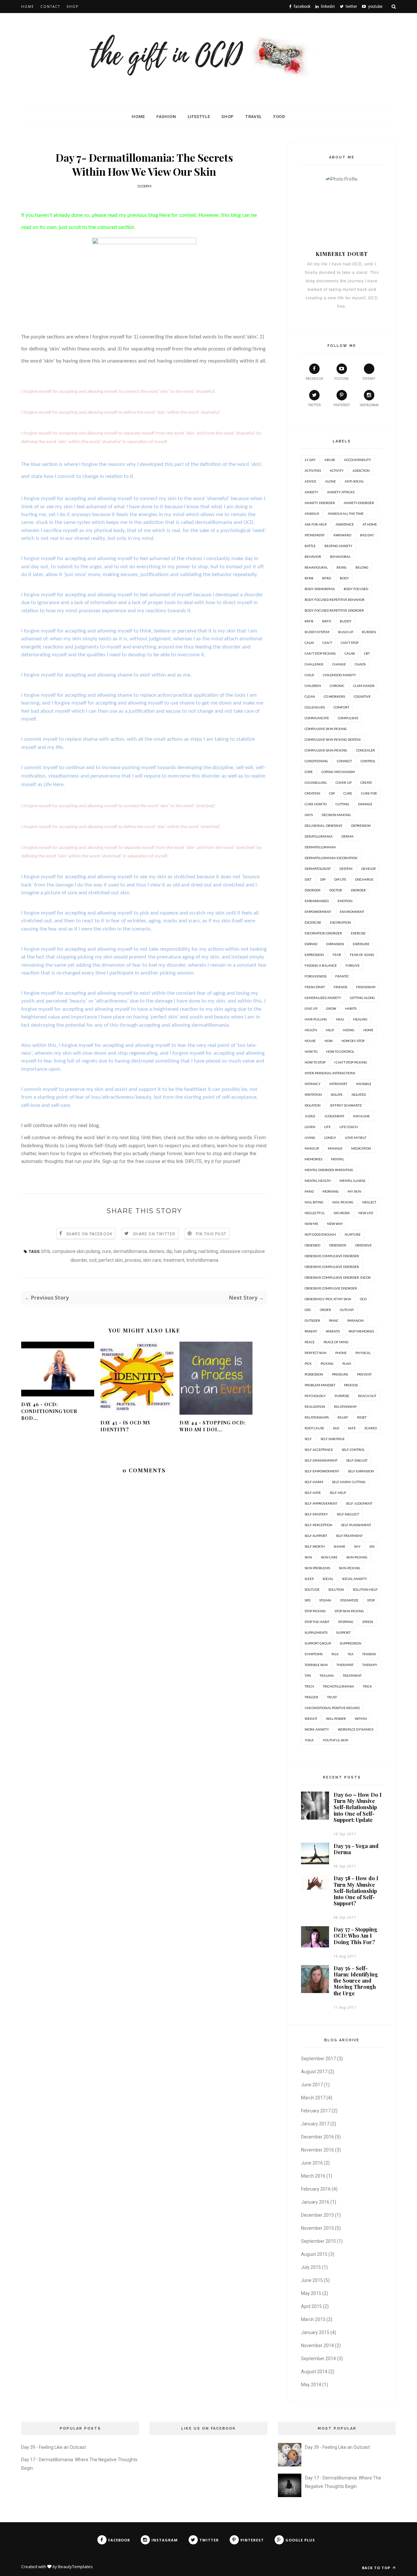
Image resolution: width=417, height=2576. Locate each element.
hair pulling (185, 1251)
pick (308, 1363)
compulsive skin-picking (326, 750)
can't (327, 643)
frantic (342, 976)
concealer (366, 750)
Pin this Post (211, 1234)
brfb (309, 621)
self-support (316, 1536)
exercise (358, 933)
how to (311, 1051)
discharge (364, 879)
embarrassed (317, 901)
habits (351, 1008)
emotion (345, 901)
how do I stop (353, 1041)
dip (169, 1251)
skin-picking (350, 1568)
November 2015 (317, 2228)
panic (334, 1320)
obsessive (363, 1245)
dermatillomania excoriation (331, 858)
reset (362, 1417)
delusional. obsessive (324, 826)
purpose (342, 1396)
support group (318, 1643)
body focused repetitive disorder (334, 610)
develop (368, 869)
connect (344, 761)
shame (339, 1546)
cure (107, 1251)
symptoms (314, 1654)
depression (361, 826)
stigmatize (349, 1600)
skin (308, 1557)
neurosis (342, 1213)
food (279, 117)
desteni (157, 1251)
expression (314, 955)
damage (365, 804)
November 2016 (317, 2150)
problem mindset (320, 1385)
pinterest (342, 405)
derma (347, 836)
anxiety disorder (320, 503)
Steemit (369, 379)
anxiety (311, 492)
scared (371, 1428)
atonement (315, 535)
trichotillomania (202, 1260)
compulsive (348, 718)
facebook (314, 379)
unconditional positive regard (332, 1708)
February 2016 (316, 2189)
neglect (369, 1202)
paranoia (356, 1320)
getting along (362, 998)
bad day (367, 535)
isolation (313, 1105)
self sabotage (333, 1439)
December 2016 (317, 2137)
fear (337, 955)
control (368, 761)
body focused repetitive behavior (335, 600)
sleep (309, 1579)
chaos (360, 664)
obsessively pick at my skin (328, 1299)
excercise (313, 922)
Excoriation (340, 922)
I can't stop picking (351, 1062)
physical (363, 1353)
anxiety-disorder (359, 503)
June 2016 (312, 2163)
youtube (342, 379)
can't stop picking (320, 653)
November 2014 (317, 2345)
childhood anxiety (339, 675)
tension (369, 1654)
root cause (314, 1428)
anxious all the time (346, 514)
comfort (341, 707)
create (366, 782)
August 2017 (314, 2072)
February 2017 (316, 2111)
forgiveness (316, 976)
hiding (349, 1030)
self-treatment (349, 1536)
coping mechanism (338, 772)
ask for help (316, 524)
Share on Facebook (89, 1234)
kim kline (361, 1116)
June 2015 (312, 2280)
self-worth (315, 1546)
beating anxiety (338, 546)
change (339, 664)
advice (310, 481)
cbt (367, 653)
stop (371, 1600)
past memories (361, 1331)
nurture (353, 1234)
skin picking (357, 1557)
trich (309, 1686)
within (361, 1719)
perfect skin (111, 1260)
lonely (330, 1138)
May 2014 (311, 2385)
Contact (50, 7)
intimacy (313, 1084)
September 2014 (318, 2359)
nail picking (343, 1202)
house (310, 1041)
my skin (354, 1191)
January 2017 (315, 2124)
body (344, 578)
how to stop (315, 1062)
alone (331, 481)
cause (350, 653)
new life (366, 1213)
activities (313, 470)
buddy (346, 621)
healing (360, 1019)
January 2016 (315, 2202)
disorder (313, 890)
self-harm (314, 1482)
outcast (347, 1310)
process (133, 1260)
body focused (356, 589)
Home (28, 7)
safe (352, 1428)
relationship (345, 1407)
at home (370, 524)
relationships (317, 1417)
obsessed (312, 1245)
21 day (310, 460)
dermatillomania (130, 1251)
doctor (336, 890)
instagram (369, 405)
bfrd (327, 578)
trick (367, 1686)
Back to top (377, 2568)
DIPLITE (194, 1161)
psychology (315, 1396)
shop (228, 117)
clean (310, 696)
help (330, 1030)
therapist (345, 1665)
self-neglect (348, 1514)
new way (335, 1224)
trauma (327, 1675)
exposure (361, 944)
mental (338, 1159)
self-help (338, 1493)
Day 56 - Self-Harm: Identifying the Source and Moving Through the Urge (356, 1981)
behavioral (340, 557)
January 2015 (315, 2332)
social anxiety (355, 1579)
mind (309, 1191)
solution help (365, 1589)
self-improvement (321, 1503)
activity (337, 470)
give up (311, 1008)
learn (310, 1127)
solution (336, 1589)
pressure (340, 1374)
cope (309, 772)
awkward (342, 535)
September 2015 (318, 2241)
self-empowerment (322, 1471)
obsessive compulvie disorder (331, 1288)
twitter (314, 405)
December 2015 (317, 2215)
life (327, 1127)
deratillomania (319, 836)
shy (357, 1546)
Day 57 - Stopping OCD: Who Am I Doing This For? (355, 1936)
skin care (152, 1260)
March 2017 (313, 2098)
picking (327, 1363)
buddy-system (317, 632)
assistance (345, 524)
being (342, 567)
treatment (174, 1260)
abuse (330, 460)
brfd (327, 621)
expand (311, 944)
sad (336, 1428)
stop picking (315, 1611)
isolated (359, 1094)
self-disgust (357, 1460)
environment (352, 912)
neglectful (315, 1213)
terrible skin (316, 1665)
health (311, 1030)
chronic (337, 686)
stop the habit (317, 1622)
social (328, 1579)
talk (335, 1654)
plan (347, 1363)
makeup (312, 1148)
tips (308, 1675)
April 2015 (311, 2306)
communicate (317, 718)
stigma (325, 1600)
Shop (72, 7)
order (325, 1310)
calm (309, 643)
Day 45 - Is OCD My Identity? (125, 1426)
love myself (356, 1138)
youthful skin (335, 1740)
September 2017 (318, 2059)
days (309, 815)
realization (315, 1407)
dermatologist (318, 869)
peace (310, 1342)
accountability (358, 460)
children (313, 686)
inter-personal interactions (330, 1073)
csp (332, 793)
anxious (312, 514)
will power (336, 1719)
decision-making (336, 815)
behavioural (316, 567)
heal (340, 1019)
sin (372, 1546)
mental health (318, 1181)
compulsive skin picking (76, 1251)
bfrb (46, 1251)
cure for (369, 793)
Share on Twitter (154, 1234)
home (368, 1030)
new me (311, 1224)
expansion (335, 944)
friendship (366, 987)
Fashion (166, 117)
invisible (364, 1084)
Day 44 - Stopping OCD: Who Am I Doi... (213, 1426)
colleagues (315, 707)
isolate (337, 1094)
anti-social (354, 481)
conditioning (316, 761)
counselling (316, 782)
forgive (353, 965)
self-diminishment (321, 1460)
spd (308, 1600)
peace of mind (336, 1342)
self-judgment (359, 1503)
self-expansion (361, 1471)
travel (254, 117)
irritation (313, 1094)
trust (332, 1697)
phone (341, 1353)
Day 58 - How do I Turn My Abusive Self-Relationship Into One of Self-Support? (356, 1891)
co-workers (334, 696)
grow (331, 1008)
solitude (312, 1589)
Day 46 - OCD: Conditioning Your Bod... (49, 1411)
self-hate (313, 1493)
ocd (93, 1260)
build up (346, 632)
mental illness (352, 1181)
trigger (311, 1697)
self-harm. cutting (349, 1482)
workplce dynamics (356, 1729)
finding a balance (321, 965)
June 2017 (312, 2085)
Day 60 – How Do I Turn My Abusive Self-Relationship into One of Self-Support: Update (358, 1807)
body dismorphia (320, 589)
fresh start (315, 987)
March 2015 (313, 2319)
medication (361, 1148)
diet (308, 879)
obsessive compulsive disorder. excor (338, 1277)
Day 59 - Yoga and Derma (356, 1849)
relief (343, 1417)
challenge (314, 664)
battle (310, 546)
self (308, 1439)
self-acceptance (319, 1450)
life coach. (349, 1127)
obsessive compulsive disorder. (332, 1267)
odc (308, 1310)
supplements (316, 1632)
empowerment (318, 912)
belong (362, 567)
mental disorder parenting (329, 1170)
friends (340, 987)
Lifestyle (199, 117)
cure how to (316, 804)
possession (314, 1374)
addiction (361, 470)
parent (311, 1331)
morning (331, 1191)
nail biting (208, 1251)
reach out (367, 1396)
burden (369, 632)
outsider (312, 1320)
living (310, 1138)
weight (311, 1719)
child (309, 675)
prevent (364, 1374)
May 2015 (311, 2293)
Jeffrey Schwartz (345, 1105)
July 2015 (311, 2267)
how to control (340, 1051)
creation (312, 793)
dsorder (358, 890)
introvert (338, 1084)
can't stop (350, 643)
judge (310, 1116)
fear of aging (362, 955)
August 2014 (314, 2372)
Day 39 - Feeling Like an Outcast (54, 2447)
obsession (338, 1245)
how (329, 1041)
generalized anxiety (323, 998)
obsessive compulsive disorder (332, 1256)
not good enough (320, 1234)
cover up (344, 782)
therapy (370, 1665)
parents (333, 1331)
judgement (334, 1116)
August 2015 (314, 2254)
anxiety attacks (341, 492)
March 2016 (313, 2176)
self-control (353, 1450)
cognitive (362, 696)
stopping (346, 1622)
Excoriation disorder (323, 933)
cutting (342, 804)
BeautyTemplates (75, 2567)
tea (351, 1654)
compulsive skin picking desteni (333, 739)
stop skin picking (349, 1611)
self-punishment (356, 1525)
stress (368, 1622)
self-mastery (316, 1514)
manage (335, 1148)
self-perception (318, 1525)
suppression (351, 1643)
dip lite (340, 879)
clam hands (364, 686)
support (343, 1632)
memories (313, 1159)
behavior (313, 557)
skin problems (317, 1568)
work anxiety (317, 1729)
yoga (309, 1740)
